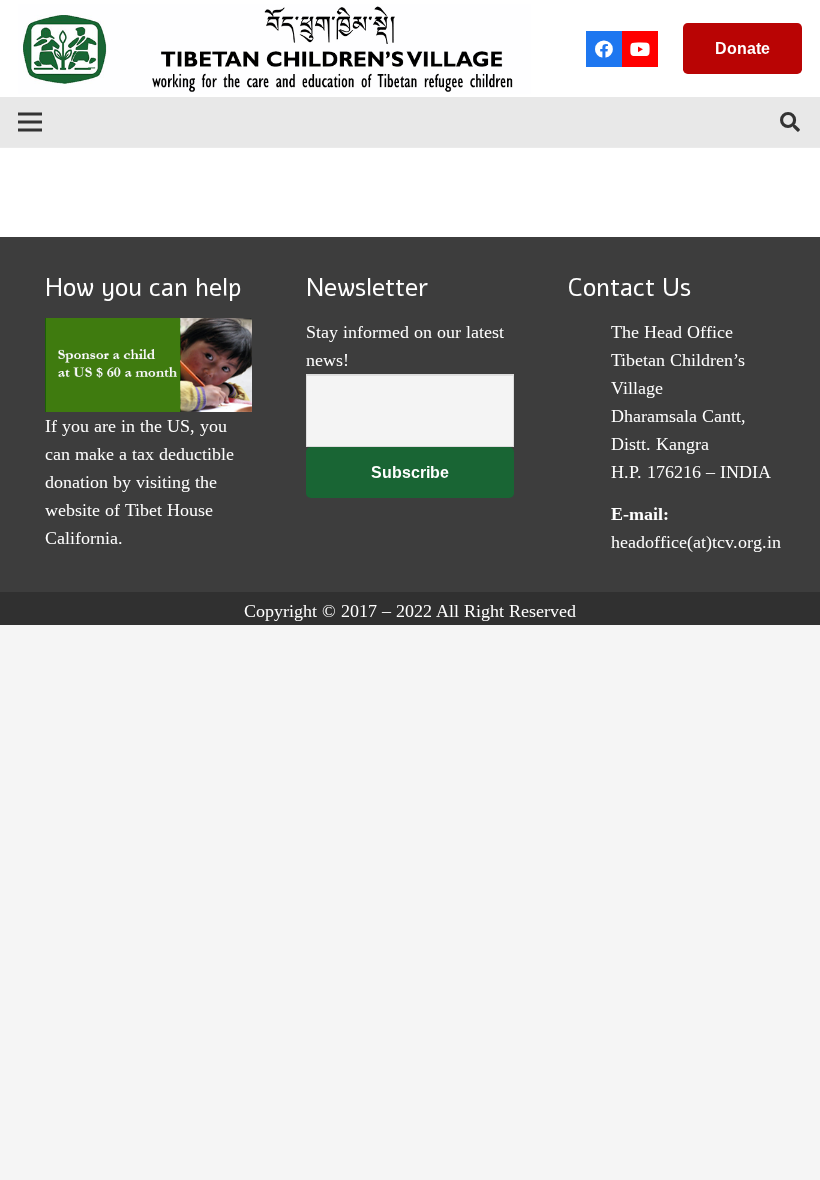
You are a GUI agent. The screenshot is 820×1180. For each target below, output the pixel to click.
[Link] (274, 49)
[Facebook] (604, 49)
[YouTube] (640, 49)
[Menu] (30, 122)
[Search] (790, 122)
